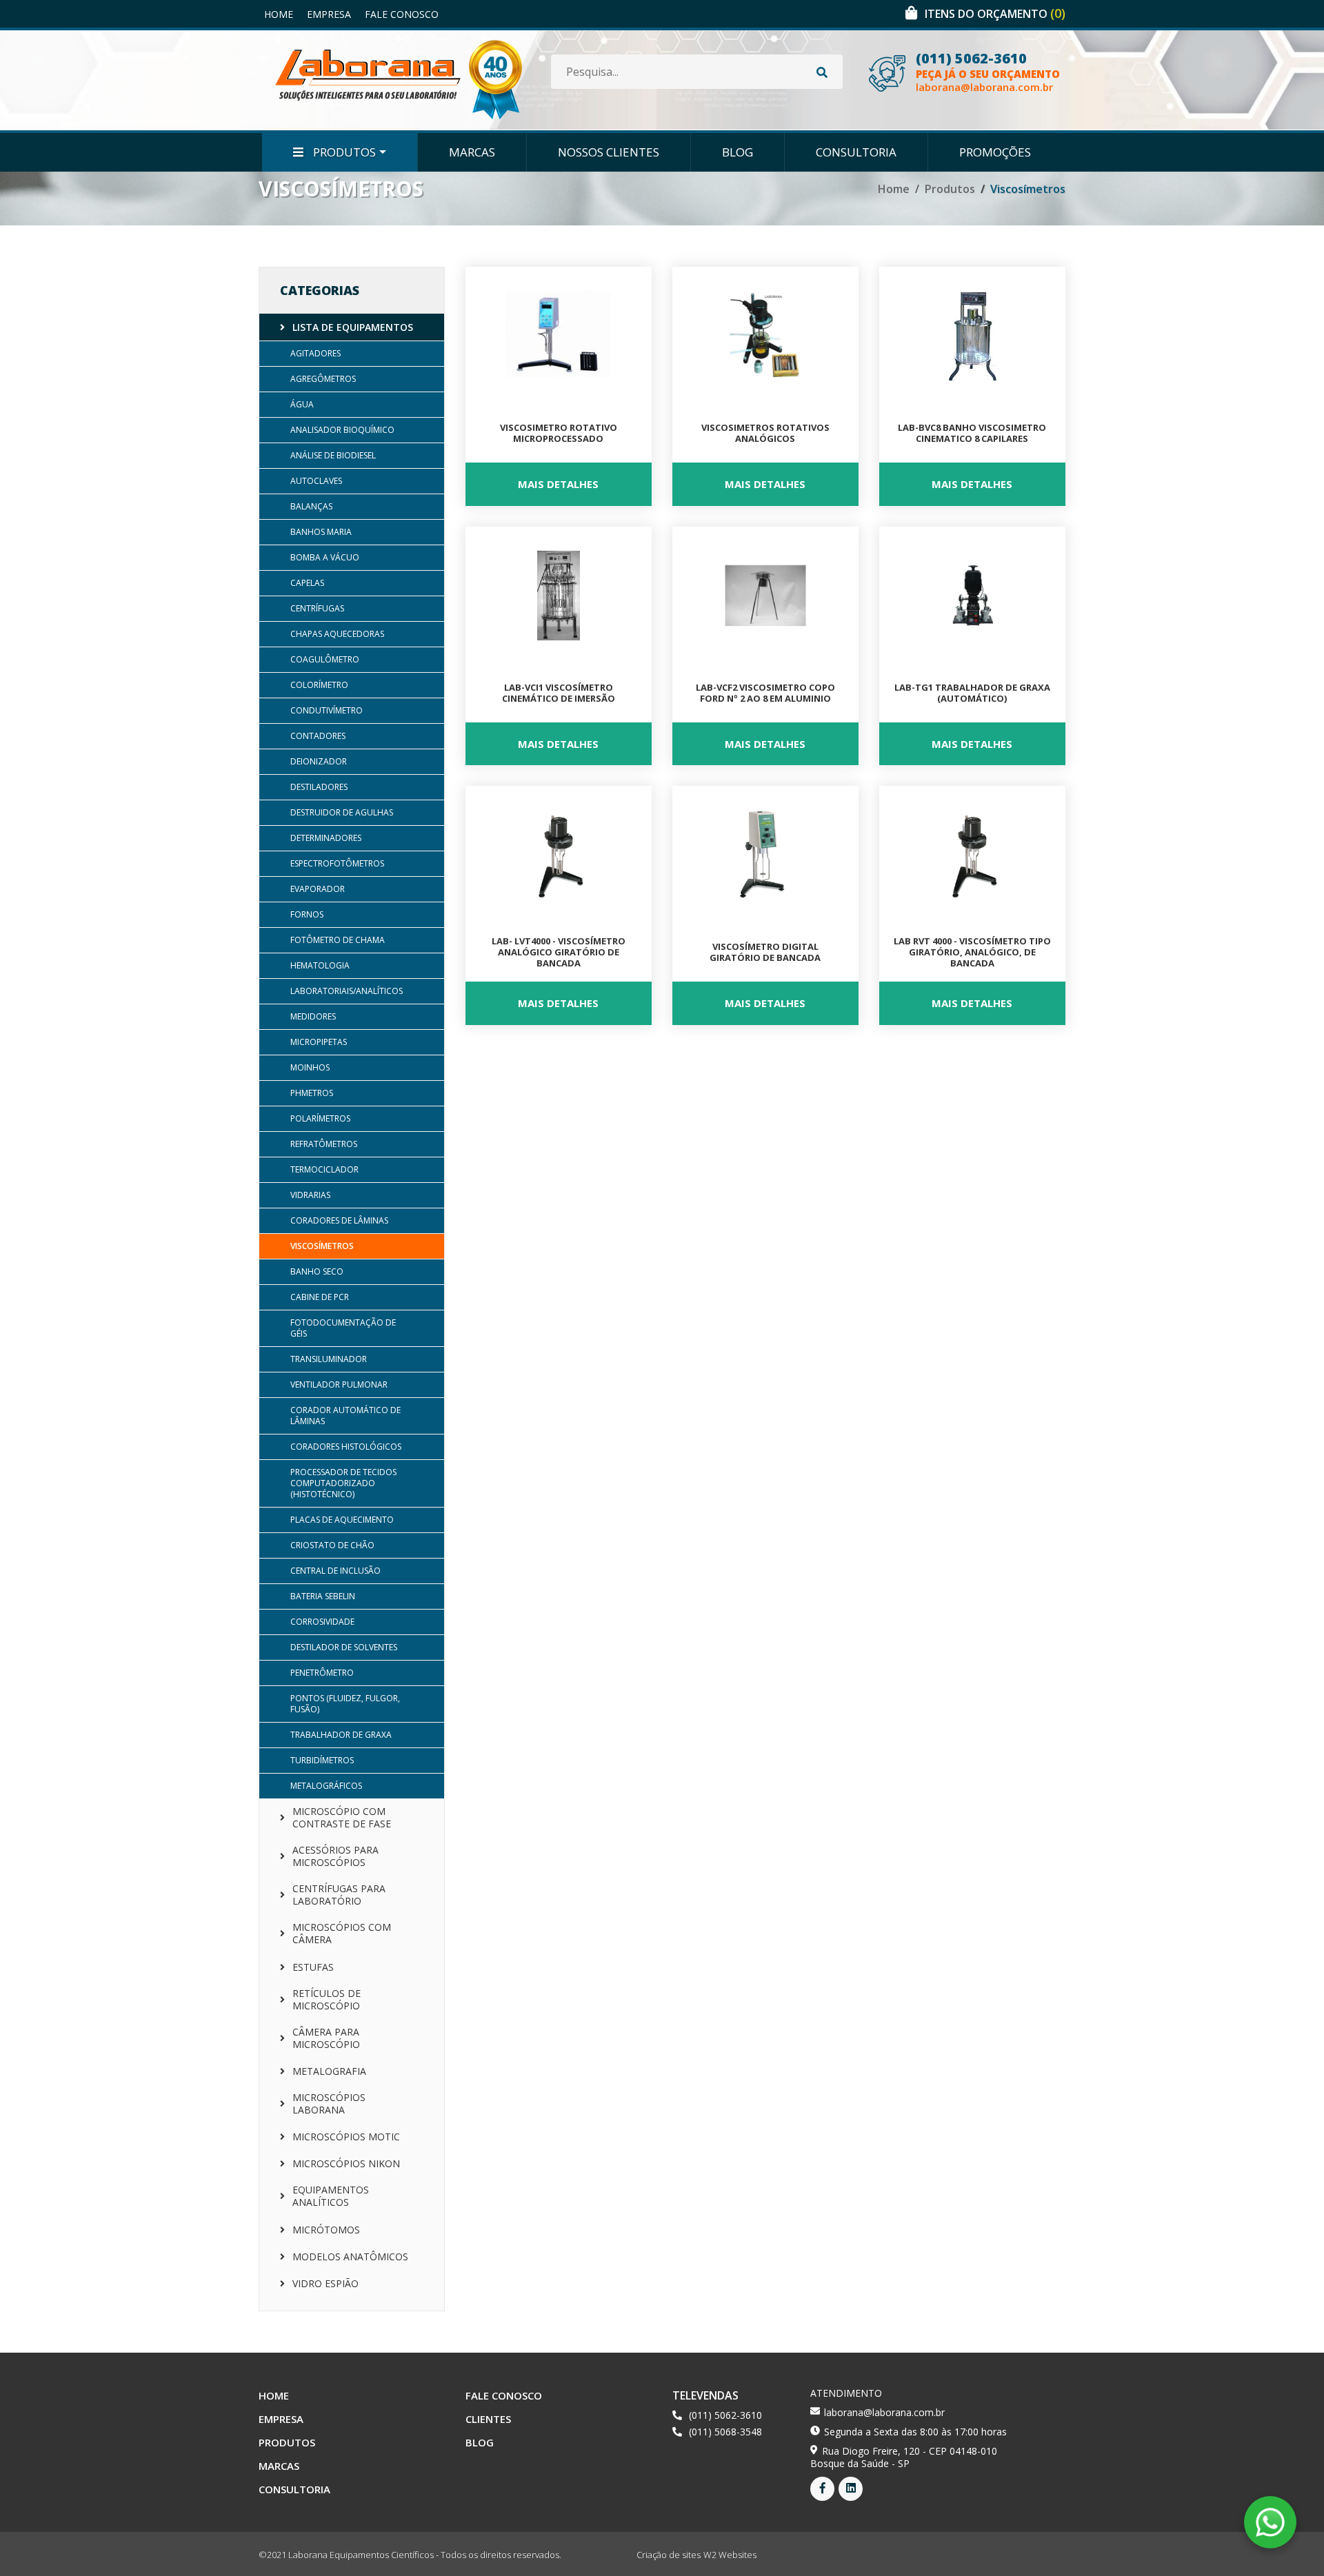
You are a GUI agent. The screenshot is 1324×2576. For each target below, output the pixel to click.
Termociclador (324, 1169)
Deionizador (319, 761)
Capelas (307, 583)
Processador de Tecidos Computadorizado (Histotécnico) (343, 1483)
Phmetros (312, 1093)
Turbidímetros (322, 1760)
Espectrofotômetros (337, 863)
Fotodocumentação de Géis (343, 1328)
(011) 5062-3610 (971, 59)
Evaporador (318, 889)
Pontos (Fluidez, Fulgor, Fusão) (345, 1704)
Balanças (311, 506)
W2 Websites (730, 2555)
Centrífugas (317, 608)
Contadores (318, 736)
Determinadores (326, 838)
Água (302, 404)
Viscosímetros (322, 1246)
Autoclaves (316, 481)
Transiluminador (329, 1359)
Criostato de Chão (332, 1545)
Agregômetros (323, 379)
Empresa (329, 14)
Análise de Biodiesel (333, 455)
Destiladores (319, 787)
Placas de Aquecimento (342, 1520)
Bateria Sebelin (323, 1596)
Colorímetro (319, 685)
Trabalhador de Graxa (341, 1735)
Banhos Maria (321, 532)
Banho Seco (317, 1271)
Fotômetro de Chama (338, 940)
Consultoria (856, 152)
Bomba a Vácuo (325, 557)
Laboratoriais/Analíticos (347, 991)
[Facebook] (822, 2489)
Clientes (488, 2419)
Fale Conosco (402, 14)
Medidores (313, 1016)
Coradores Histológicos (346, 1447)
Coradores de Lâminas (339, 1220)
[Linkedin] (851, 2489)
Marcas (472, 152)
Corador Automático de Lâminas (345, 1416)
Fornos (307, 914)
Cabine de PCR (320, 1297)
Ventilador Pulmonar (339, 1385)
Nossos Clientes (609, 152)
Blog (738, 152)
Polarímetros (320, 1118)
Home (279, 14)
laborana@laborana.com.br (984, 87)
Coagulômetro (325, 659)
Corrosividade (322, 1622)
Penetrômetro (322, 1673)
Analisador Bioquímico (342, 430)
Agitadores (315, 353)
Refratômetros (324, 1144)
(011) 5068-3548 (725, 2432)
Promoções (995, 152)
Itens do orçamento (995, 14)
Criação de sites (669, 2555)
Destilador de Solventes (344, 1647)
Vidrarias (310, 1195)
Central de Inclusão (335, 1571)
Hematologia (320, 965)
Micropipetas (319, 1042)
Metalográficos (326, 1786)
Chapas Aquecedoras (337, 634)
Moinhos (310, 1067)
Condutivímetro (327, 710)
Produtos (343, 152)
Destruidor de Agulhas (342, 812)
